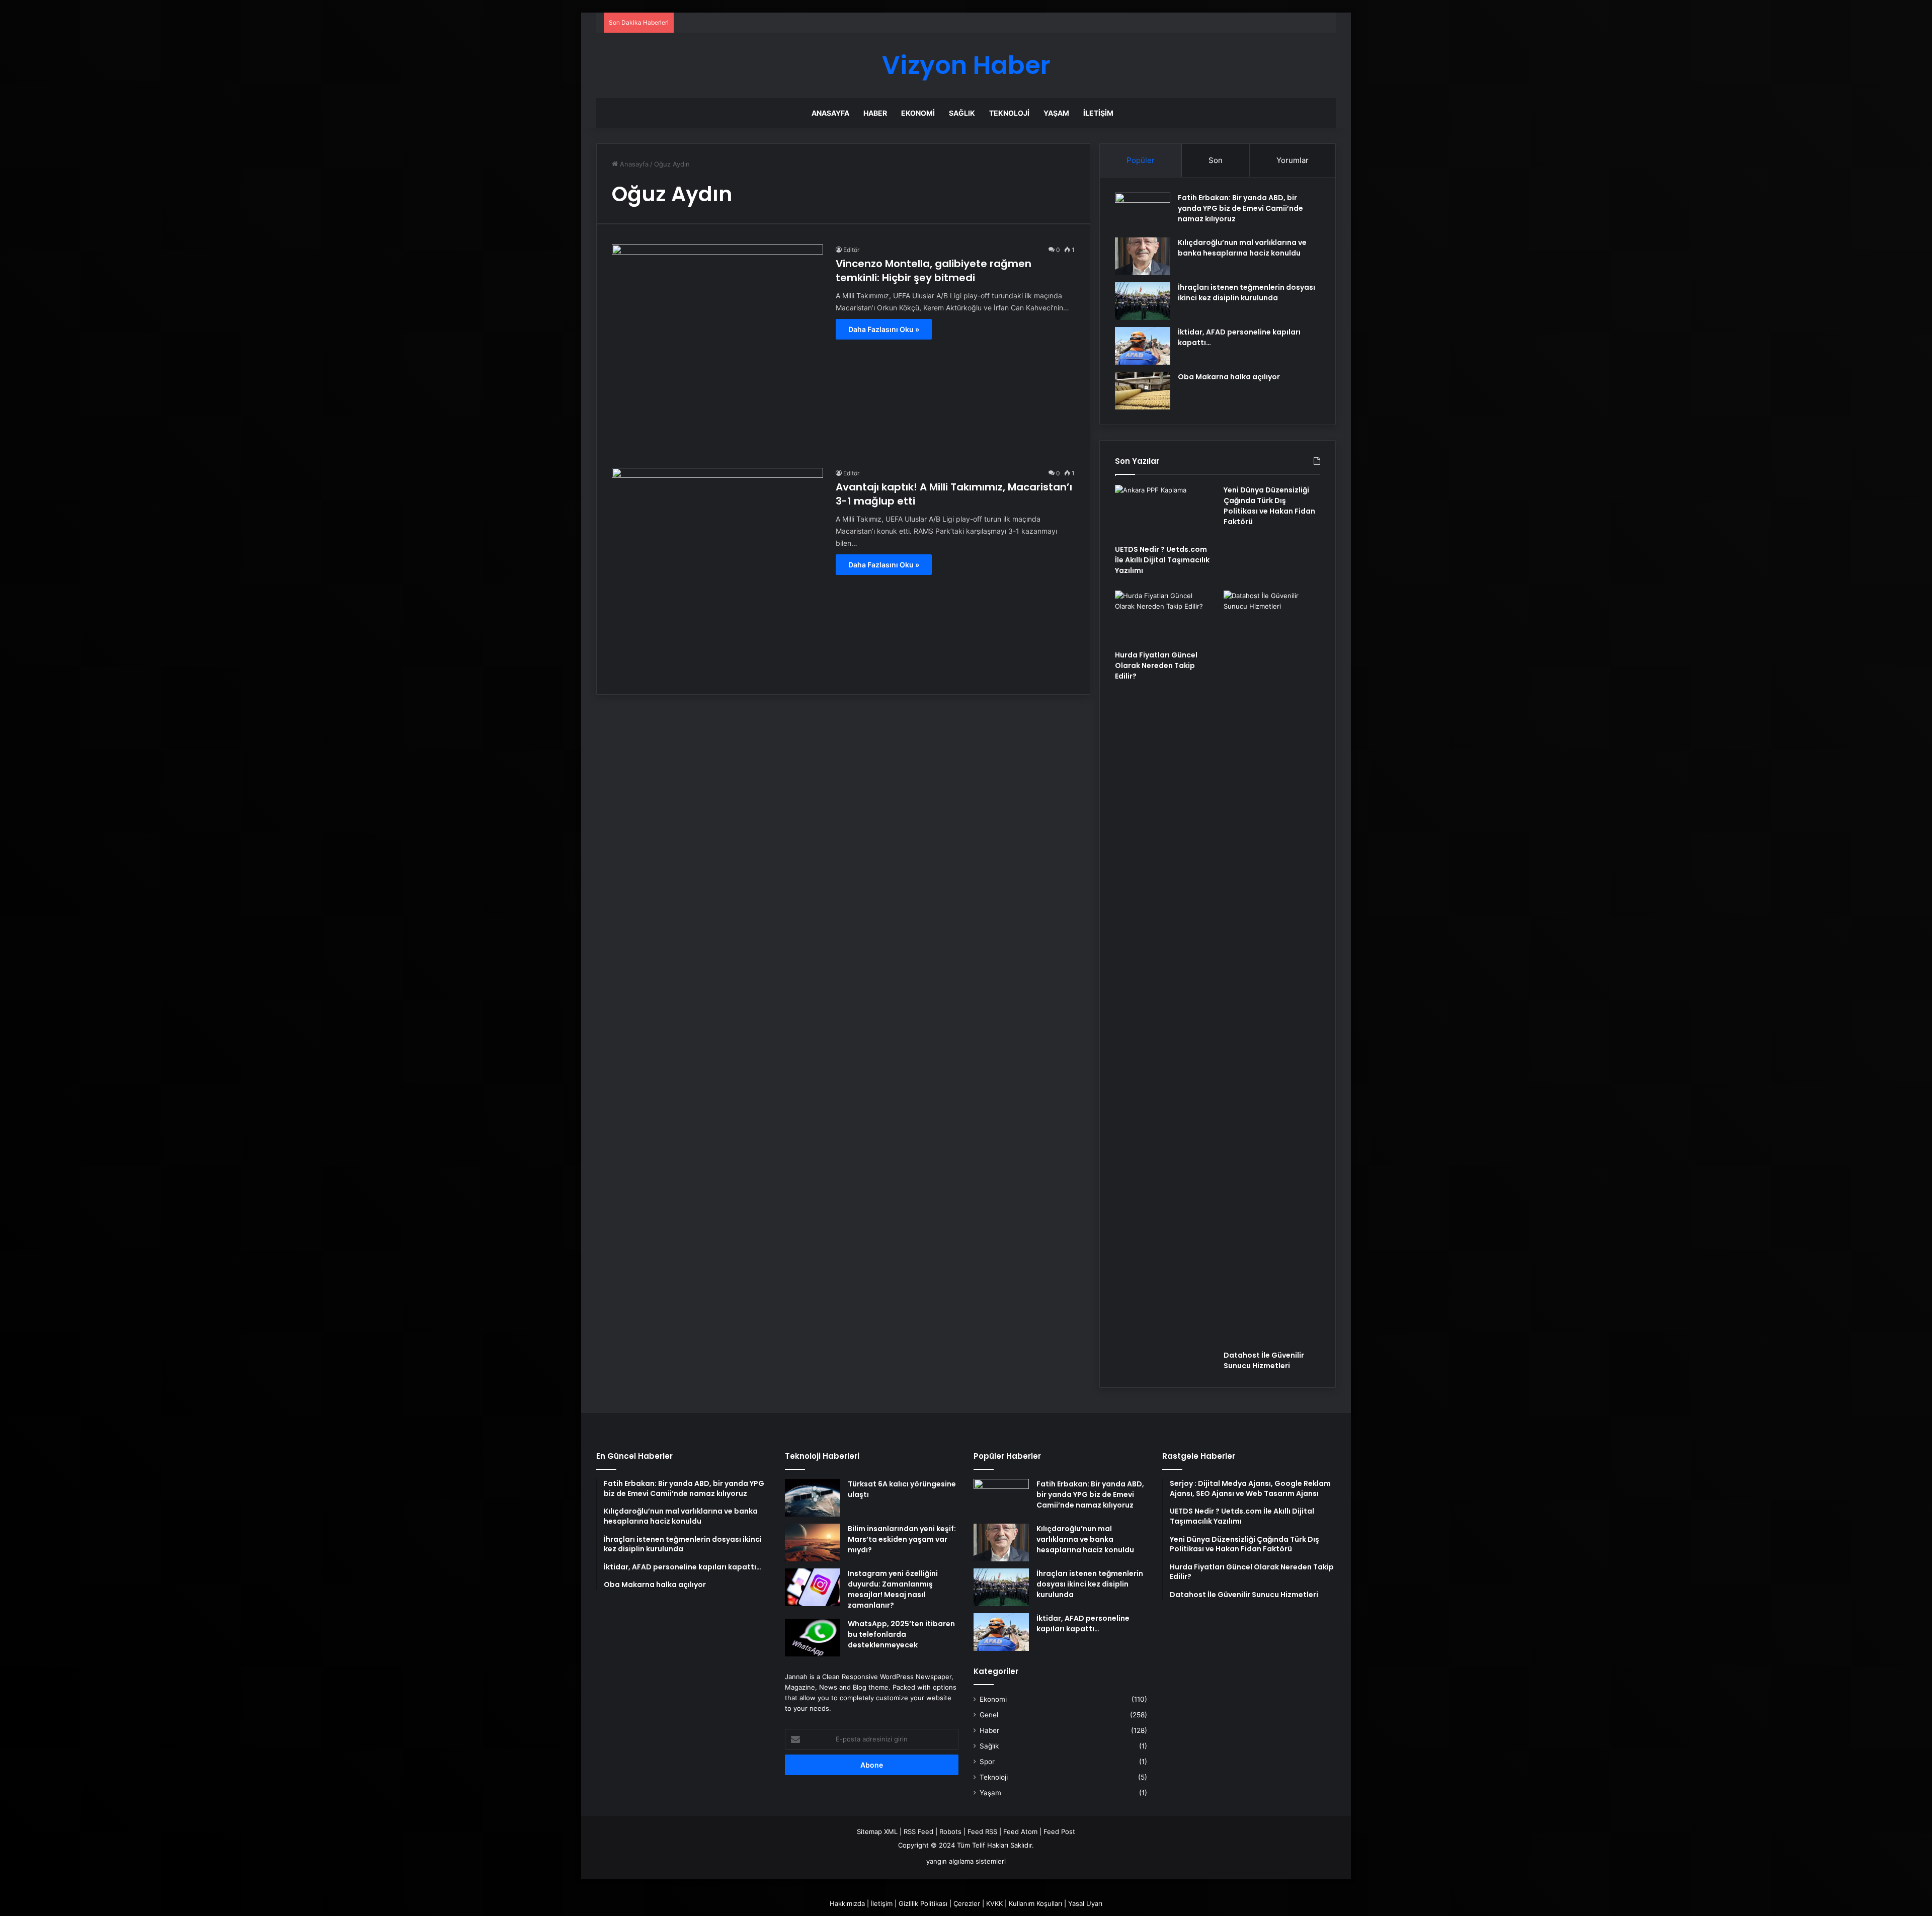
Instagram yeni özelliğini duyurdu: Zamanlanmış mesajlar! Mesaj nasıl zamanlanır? (893, 1589)
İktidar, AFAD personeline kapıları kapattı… (1083, 1623)
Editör (851, 250)
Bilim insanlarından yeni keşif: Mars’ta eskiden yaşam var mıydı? (902, 1539)
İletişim (1098, 113)
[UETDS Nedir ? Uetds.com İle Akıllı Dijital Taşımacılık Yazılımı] (1163, 512)
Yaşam (1056, 113)
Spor (987, 1762)
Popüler (1141, 160)
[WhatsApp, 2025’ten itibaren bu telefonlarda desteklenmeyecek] (813, 1638)
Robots (950, 1831)
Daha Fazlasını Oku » (884, 329)
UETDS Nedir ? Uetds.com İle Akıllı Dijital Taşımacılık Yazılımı (1162, 560)
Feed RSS (982, 1831)
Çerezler (967, 1903)
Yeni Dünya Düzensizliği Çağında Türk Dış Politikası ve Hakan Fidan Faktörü (1269, 506)
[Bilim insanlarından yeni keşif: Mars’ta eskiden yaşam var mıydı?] (813, 1543)
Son (1216, 160)
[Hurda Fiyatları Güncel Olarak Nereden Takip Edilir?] (1163, 618)
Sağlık (962, 113)
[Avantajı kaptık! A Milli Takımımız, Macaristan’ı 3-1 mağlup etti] (717, 573)
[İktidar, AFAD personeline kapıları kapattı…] (1143, 346)
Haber (875, 113)
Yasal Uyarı (1085, 1903)
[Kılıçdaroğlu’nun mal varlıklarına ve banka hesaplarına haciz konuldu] (1143, 256)
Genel (989, 1715)
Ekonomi (918, 113)
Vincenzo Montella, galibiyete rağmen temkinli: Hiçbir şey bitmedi (934, 271)
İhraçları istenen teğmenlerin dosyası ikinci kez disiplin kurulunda (1246, 293)
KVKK (994, 1903)
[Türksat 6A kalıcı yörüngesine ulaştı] (813, 1498)
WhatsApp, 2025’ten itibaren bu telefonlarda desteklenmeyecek (901, 1634)
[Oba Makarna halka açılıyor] (1143, 391)
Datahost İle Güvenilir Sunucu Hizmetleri (1264, 1360)
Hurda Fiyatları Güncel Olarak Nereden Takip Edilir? (1156, 665)
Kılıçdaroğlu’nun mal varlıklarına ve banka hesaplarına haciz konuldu (1242, 248)
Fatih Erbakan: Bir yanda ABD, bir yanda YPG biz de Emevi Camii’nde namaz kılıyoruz (1240, 208)
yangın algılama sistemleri (966, 1861)
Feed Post (1059, 1831)
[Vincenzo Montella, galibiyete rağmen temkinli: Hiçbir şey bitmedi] (717, 350)
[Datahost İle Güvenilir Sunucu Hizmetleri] (1272, 968)
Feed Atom (1020, 1831)
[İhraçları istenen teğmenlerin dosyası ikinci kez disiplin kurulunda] (1143, 301)
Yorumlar (1293, 160)
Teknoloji (1009, 113)
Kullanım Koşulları (1035, 1903)
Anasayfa (830, 113)
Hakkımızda (847, 1903)
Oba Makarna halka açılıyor (1229, 377)
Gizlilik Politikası (923, 1903)
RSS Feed (918, 1831)
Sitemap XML (877, 1831)
